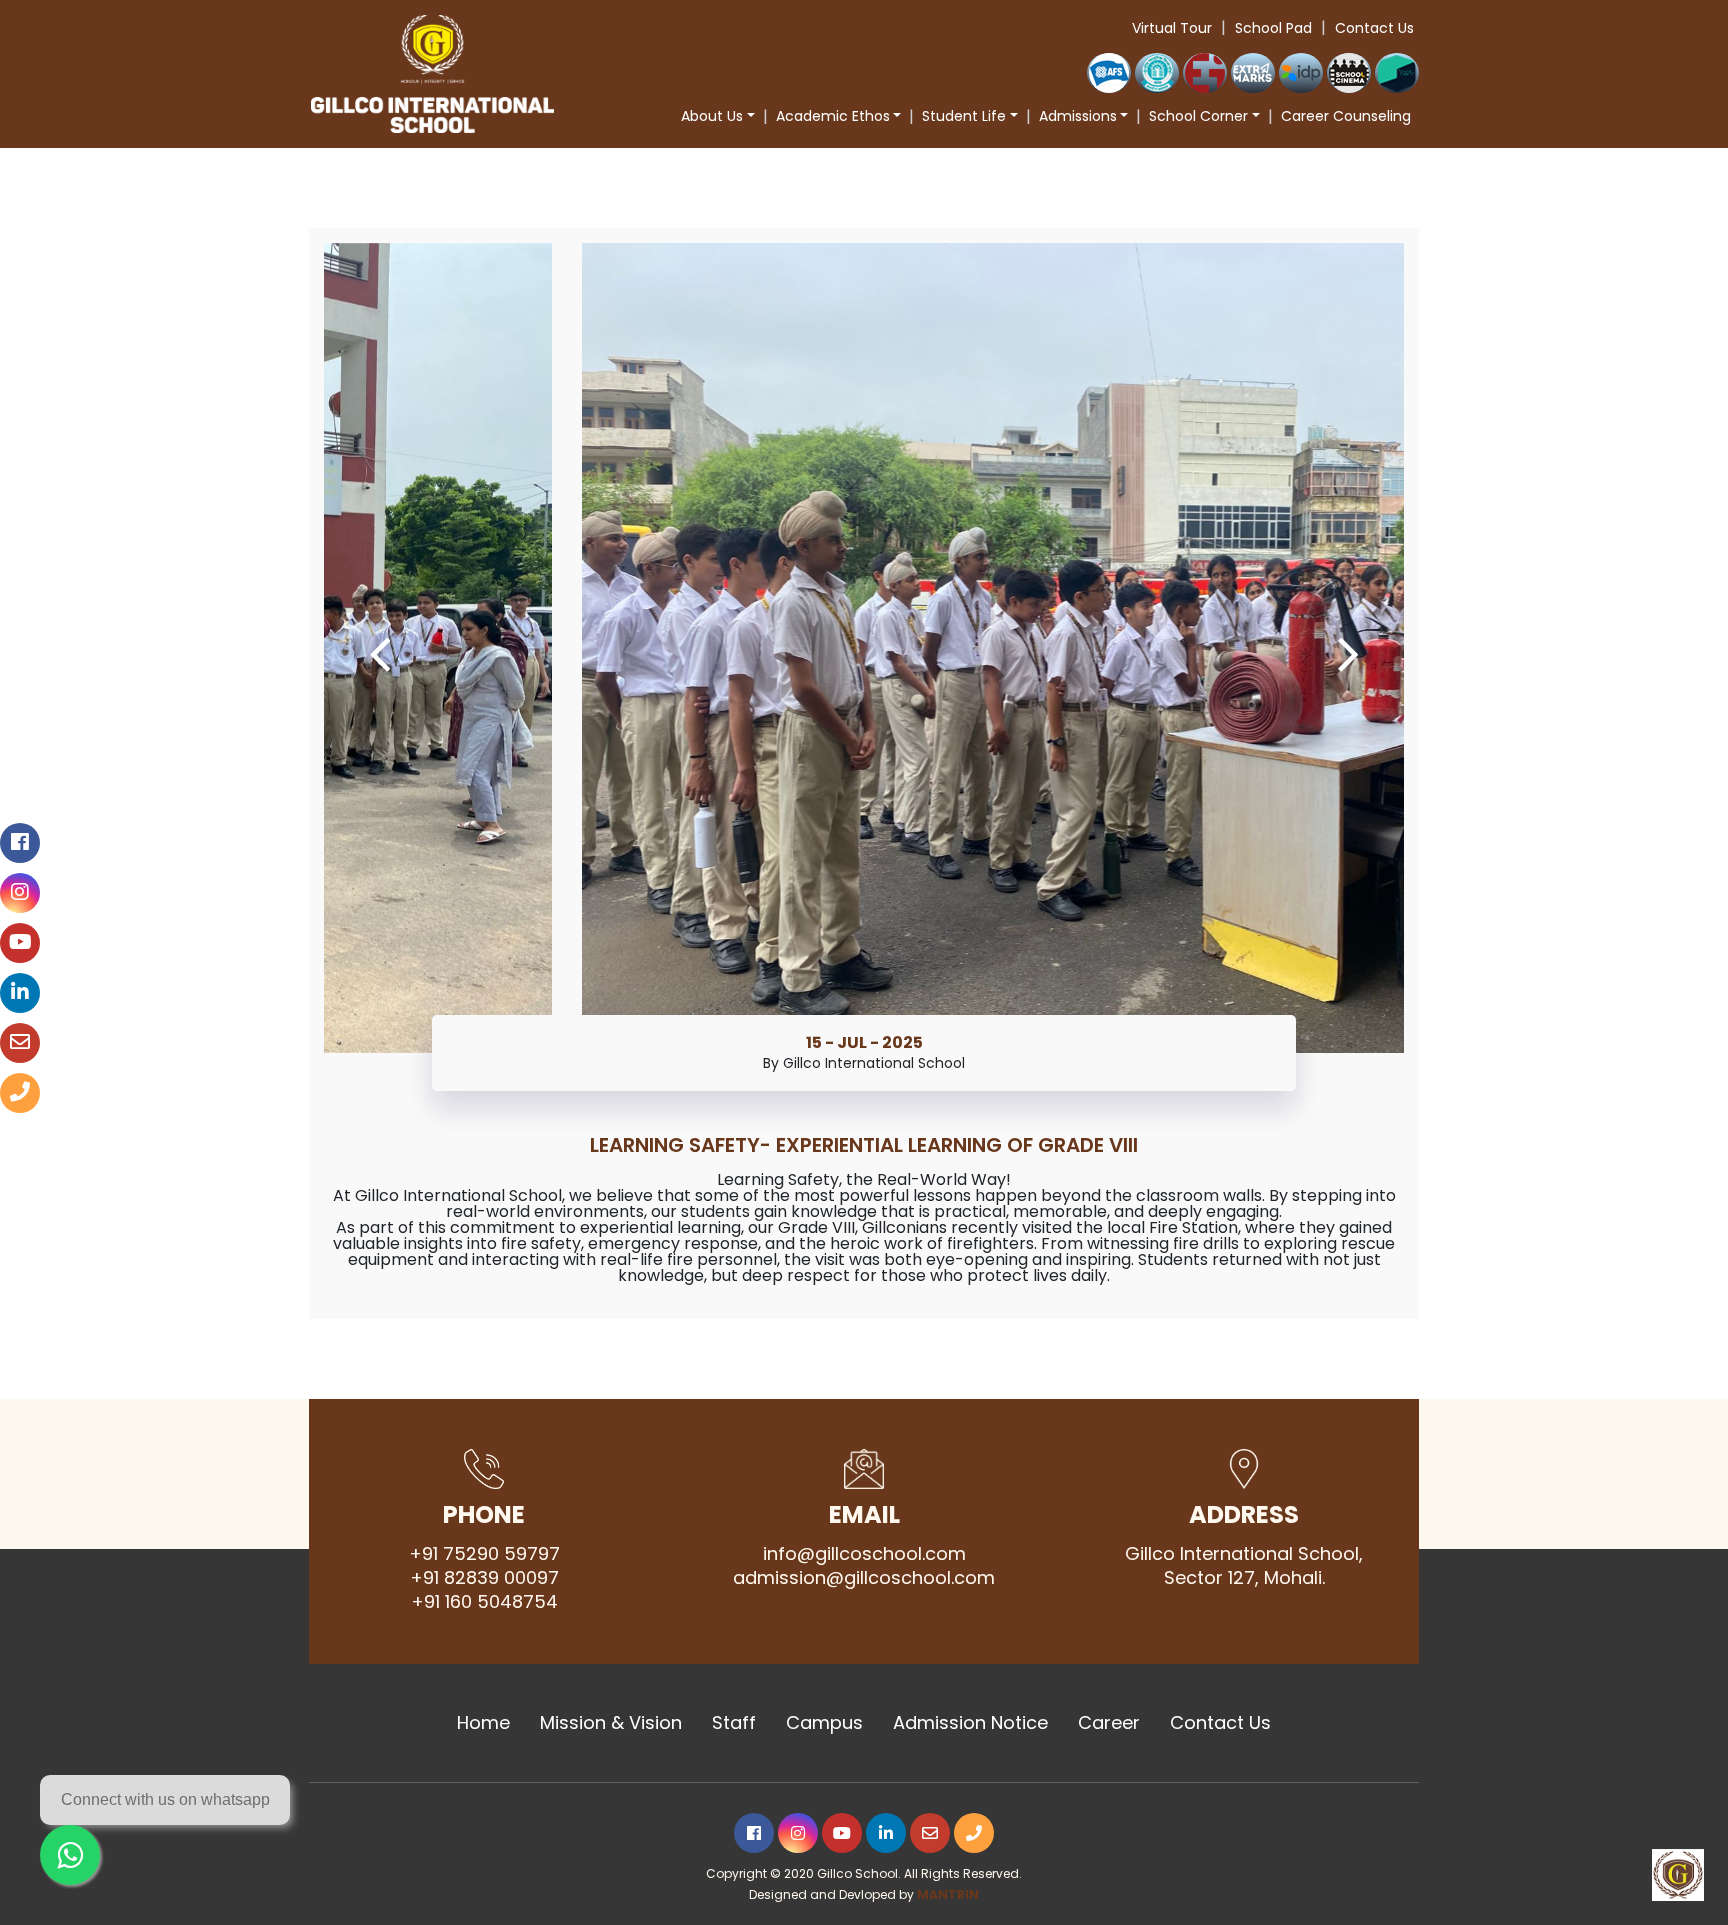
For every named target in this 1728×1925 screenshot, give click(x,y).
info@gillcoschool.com (864, 1554)
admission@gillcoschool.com (864, 1578)
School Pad (1273, 28)
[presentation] (379, 652)
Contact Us (1374, 28)
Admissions (1078, 116)
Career (1109, 1723)
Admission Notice (970, 1723)
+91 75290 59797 (484, 1554)
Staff (734, 1723)
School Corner (1198, 116)
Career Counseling (1346, 116)
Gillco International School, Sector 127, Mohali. (1244, 1566)
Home (483, 1723)
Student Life (964, 116)
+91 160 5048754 (484, 1602)
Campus (824, 1723)
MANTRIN (948, 1894)
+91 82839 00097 (484, 1578)
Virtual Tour (1172, 28)
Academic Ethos (833, 116)
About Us (712, 116)
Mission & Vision (611, 1723)
